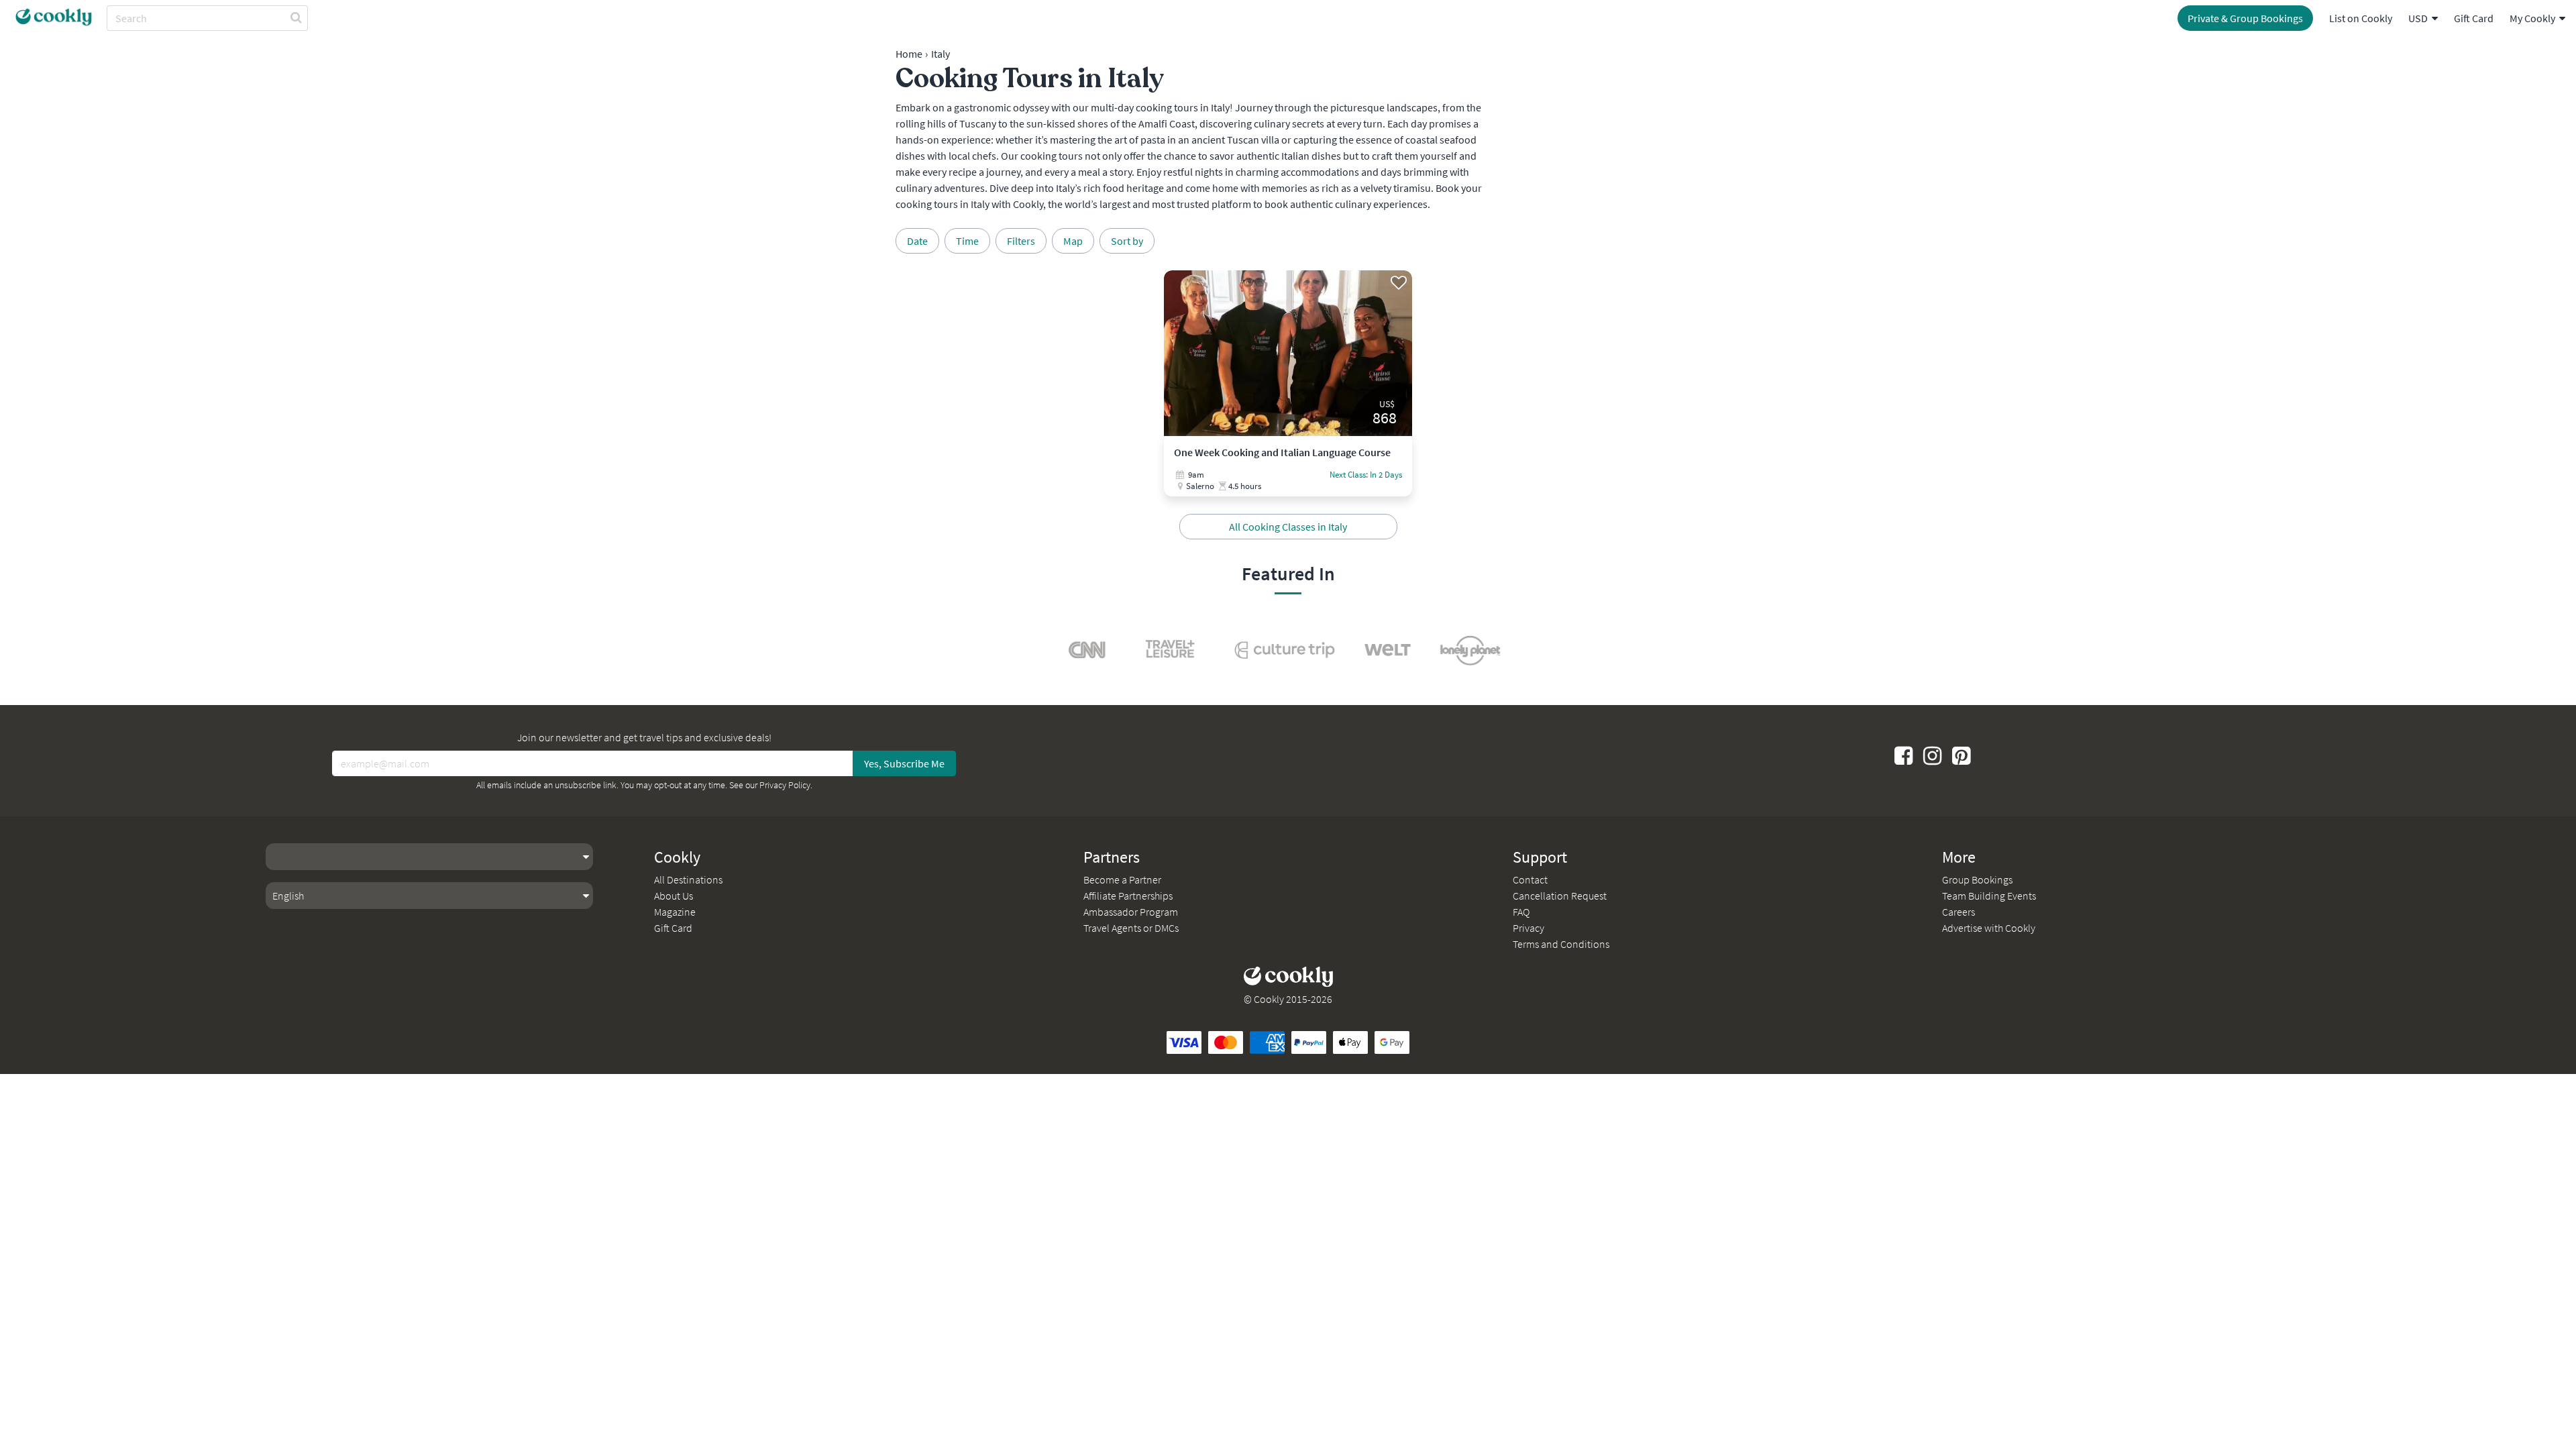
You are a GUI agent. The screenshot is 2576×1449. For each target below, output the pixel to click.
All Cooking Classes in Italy (1288, 527)
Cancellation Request (1560, 896)
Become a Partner (1122, 879)
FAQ (1521, 912)
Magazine (675, 912)
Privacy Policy (785, 785)
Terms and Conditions (1561, 944)
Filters (1021, 241)
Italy (941, 54)
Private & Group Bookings (2245, 18)
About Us (674, 896)
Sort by (1127, 241)
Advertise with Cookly (1989, 928)
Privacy (1528, 928)
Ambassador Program (1131, 912)
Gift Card (2474, 18)
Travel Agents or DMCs (1131, 928)
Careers (1958, 912)
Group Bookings (1977, 879)
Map (1073, 241)
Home (909, 54)
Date (917, 241)
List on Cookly (2361, 18)
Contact (1530, 879)
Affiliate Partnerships (1128, 896)
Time (967, 241)
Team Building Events (1989, 896)
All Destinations (688, 879)
